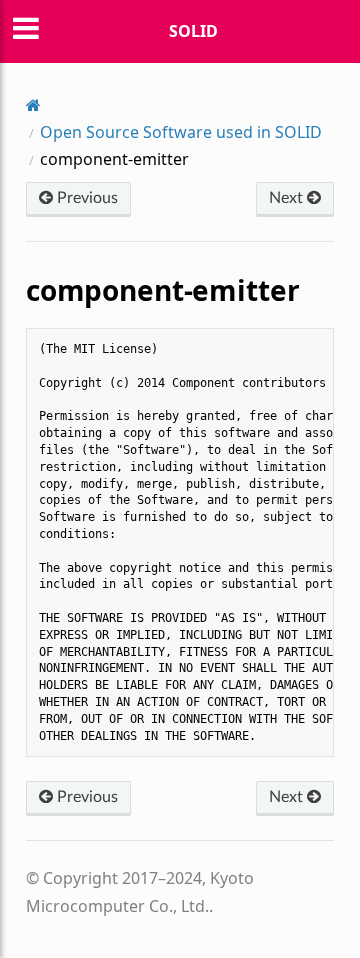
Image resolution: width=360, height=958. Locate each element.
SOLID (193, 31)
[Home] (33, 105)
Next (288, 198)
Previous (85, 198)
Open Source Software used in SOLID (181, 132)
